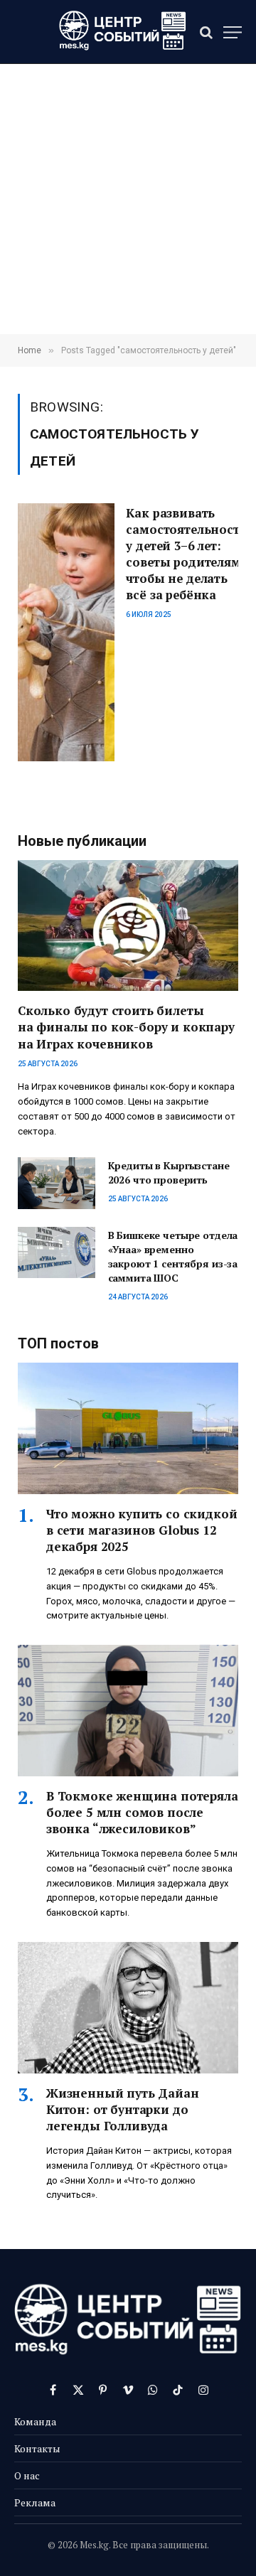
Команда (35, 2421)
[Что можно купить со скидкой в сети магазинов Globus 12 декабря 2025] (128, 1428)
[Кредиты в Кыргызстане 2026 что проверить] (57, 1183)
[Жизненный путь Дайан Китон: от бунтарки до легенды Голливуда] (128, 2008)
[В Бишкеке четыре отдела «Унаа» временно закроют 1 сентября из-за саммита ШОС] (57, 1252)
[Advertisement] (128, 199)
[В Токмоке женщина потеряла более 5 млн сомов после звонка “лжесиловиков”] (128, 1711)
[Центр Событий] (123, 32)
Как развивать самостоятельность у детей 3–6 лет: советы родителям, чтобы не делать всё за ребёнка (186, 554)
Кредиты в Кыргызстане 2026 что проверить (169, 1172)
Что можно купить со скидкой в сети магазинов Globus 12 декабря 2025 (142, 1530)
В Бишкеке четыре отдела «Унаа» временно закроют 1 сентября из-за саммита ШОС (173, 1256)
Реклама (35, 2502)
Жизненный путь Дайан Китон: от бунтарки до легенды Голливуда (123, 2109)
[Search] (206, 32)
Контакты (37, 2448)
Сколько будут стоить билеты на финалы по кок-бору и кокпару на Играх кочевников (126, 1027)
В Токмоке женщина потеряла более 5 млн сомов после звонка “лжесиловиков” (142, 1812)
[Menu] (233, 32)
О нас (27, 2475)
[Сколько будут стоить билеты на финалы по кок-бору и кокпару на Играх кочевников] (128, 926)
